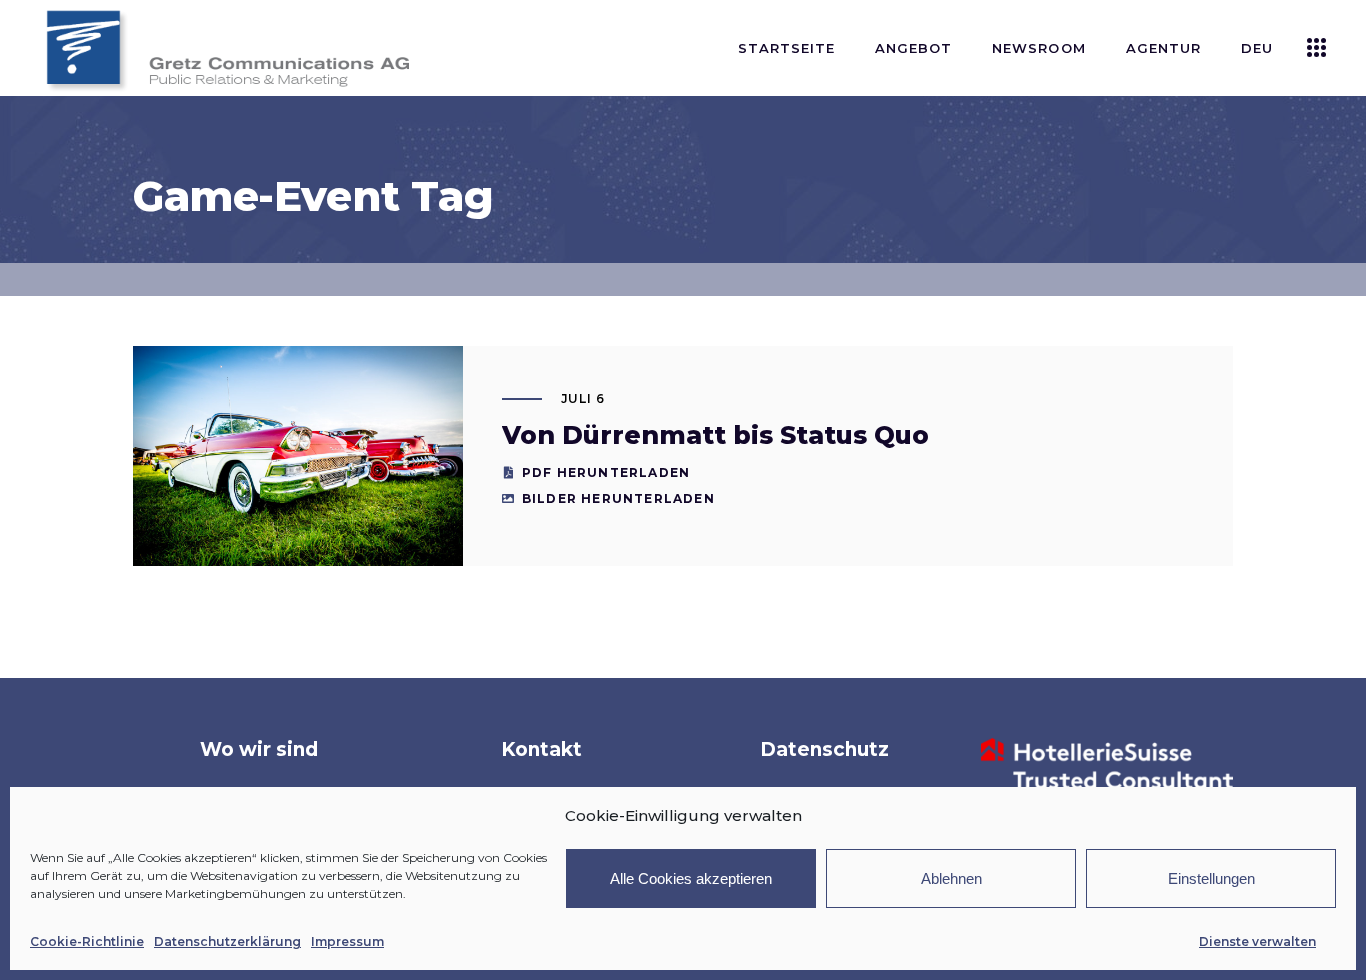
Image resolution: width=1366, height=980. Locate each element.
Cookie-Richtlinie (87, 941)
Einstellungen (1211, 878)
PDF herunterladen (606, 472)
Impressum (347, 941)
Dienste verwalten (1257, 941)
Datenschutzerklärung (227, 941)
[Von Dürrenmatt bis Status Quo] (298, 456)
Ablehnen (951, 878)
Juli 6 (583, 398)
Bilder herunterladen (618, 498)
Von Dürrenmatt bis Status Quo (715, 435)
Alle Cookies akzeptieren (691, 878)
